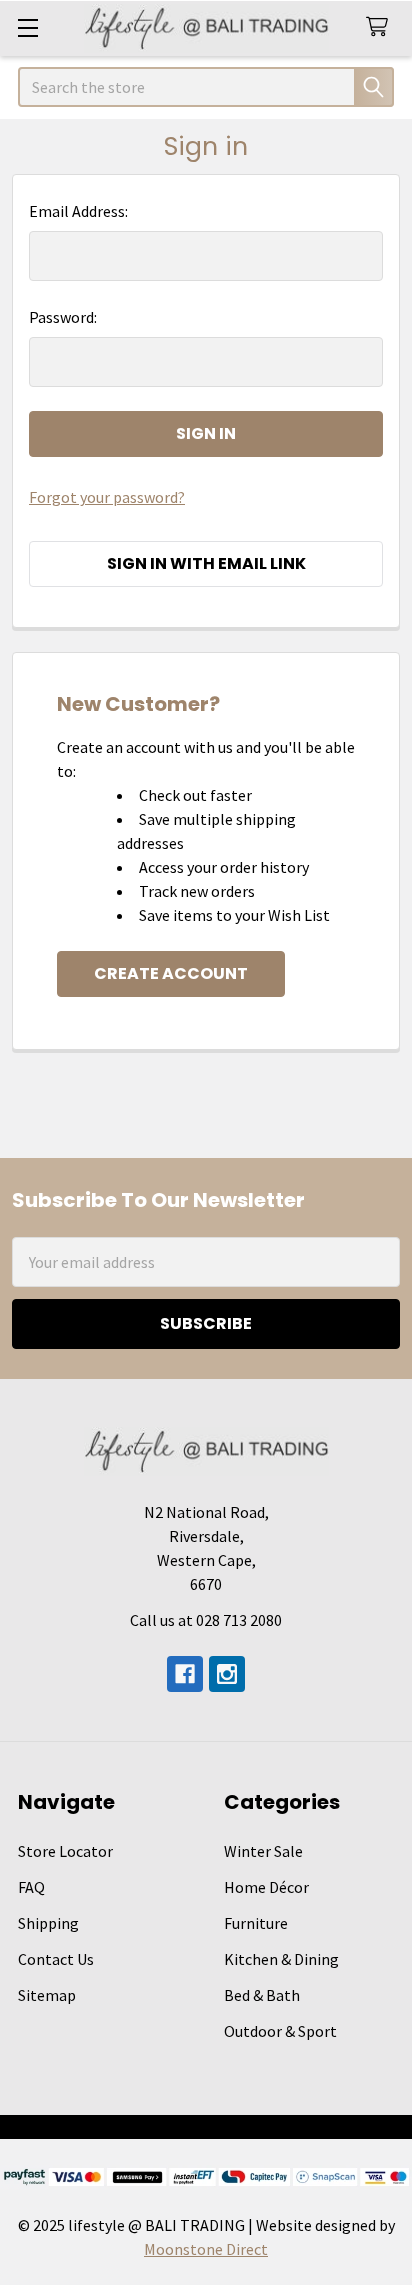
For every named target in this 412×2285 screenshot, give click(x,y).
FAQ (31, 1887)
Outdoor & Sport (280, 2031)
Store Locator (65, 1851)
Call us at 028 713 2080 (206, 1620)
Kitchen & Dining (281, 1959)
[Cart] (381, 27)
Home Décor (266, 1887)
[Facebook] (185, 1674)
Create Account (171, 973)
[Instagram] (227, 1674)
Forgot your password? (107, 497)
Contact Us (56, 1959)
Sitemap (47, 1995)
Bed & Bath (262, 1995)
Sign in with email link (206, 563)
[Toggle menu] (27, 27)
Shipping (48, 1923)
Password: (63, 317)
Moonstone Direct (206, 2249)
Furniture (256, 1923)
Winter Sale (263, 1851)
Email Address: (78, 211)
